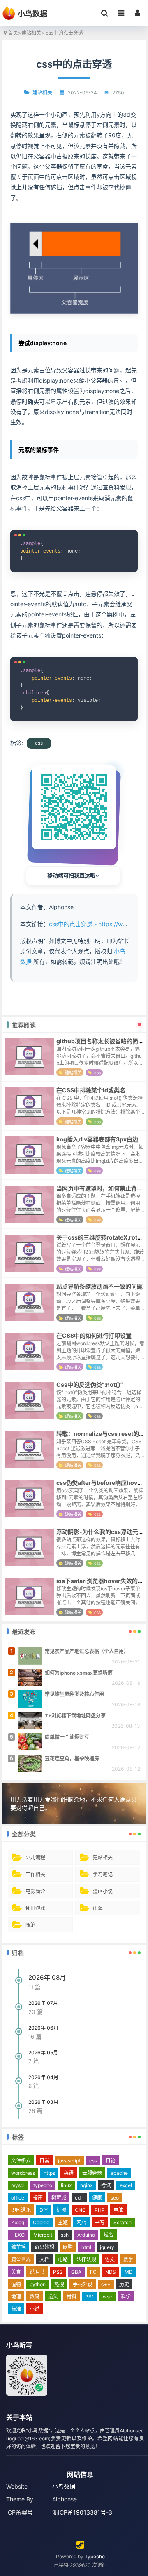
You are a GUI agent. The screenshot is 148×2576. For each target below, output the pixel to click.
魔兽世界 (21, 2260)
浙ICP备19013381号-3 (82, 2512)
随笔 (30, 1925)
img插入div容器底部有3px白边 (97, 1139)
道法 (53, 2297)
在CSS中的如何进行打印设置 (94, 1335)
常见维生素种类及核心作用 (74, 1694)
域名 (109, 2235)
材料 (72, 2297)
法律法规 (86, 2260)
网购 (68, 2247)
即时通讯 (21, 2210)
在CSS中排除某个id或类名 (91, 1090)
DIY (44, 2210)
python (38, 2284)
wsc (108, 2297)
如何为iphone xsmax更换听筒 (79, 1673)
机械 (61, 2210)
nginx (86, 2185)
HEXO (18, 2235)
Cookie (41, 2222)
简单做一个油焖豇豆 (67, 1737)
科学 (126, 2297)
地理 (16, 2297)
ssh (65, 2235)
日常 (44, 2161)
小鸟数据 (64, 2486)
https (49, 2173)
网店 (81, 2222)
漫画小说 (103, 1891)
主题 (63, 2222)
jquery (107, 2247)
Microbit (43, 2235)
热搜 (59, 2284)
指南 (38, 2198)
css (39, 743)
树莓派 (59, 2198)
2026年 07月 (43, 2003)
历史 (124, 2284)
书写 (100, 2222)
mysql (18, 2185)
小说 (35, 2309)
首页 (13, 33)
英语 (69, 2173)
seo (115, 2198)
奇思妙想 (44, 2247)
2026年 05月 (43, 2053)
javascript (69, 2161)
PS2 (58, 2272)
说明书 (37, 2272)
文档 (44, 2260)
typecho (43, 2185)
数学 (128, 2260)
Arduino (86, 2235)
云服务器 (92, 2173)
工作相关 (35, 1874)
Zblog (18, 2222)
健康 (97, 2198)
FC (93, 2272)
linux (66, 2185)
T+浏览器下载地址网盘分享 (75, 1716)
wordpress (23, 2173)
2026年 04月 (43, 2077)
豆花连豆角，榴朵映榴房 (72, 1759)
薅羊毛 (18, 2247)
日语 (111, 2161)
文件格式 (21, 2161)
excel (126, 2185)
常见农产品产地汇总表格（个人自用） (87, 1651)
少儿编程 (35, 1857)
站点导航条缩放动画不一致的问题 (99, 1286)
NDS (111, 2272)
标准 (16, 2309)
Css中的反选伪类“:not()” (90, 1384)
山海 (98, 1908)
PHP (100, 2210)
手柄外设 (83, 2284)
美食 (16, 2272)
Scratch (123, 2222)
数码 (35, 2297)
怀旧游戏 (35, 1908)
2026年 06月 (43, 2028)
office (18, 2198)
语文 (110, 2260)
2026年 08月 (47, 1977)
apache (119, 2173)
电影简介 (35, 1891)
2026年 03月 (43, 2102)
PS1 (90, 2297)
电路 (63, 2260)
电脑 (118, 2210)
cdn (79, 2198)
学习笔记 (103, 1874)
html (86, 2247)
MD (129, 2272)
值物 (16, 2284)
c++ (106, 2284)
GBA (76, 2272)
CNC (80, 2210)
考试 (106, 2185)
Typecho (95, 2556)
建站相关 (31, 33)
